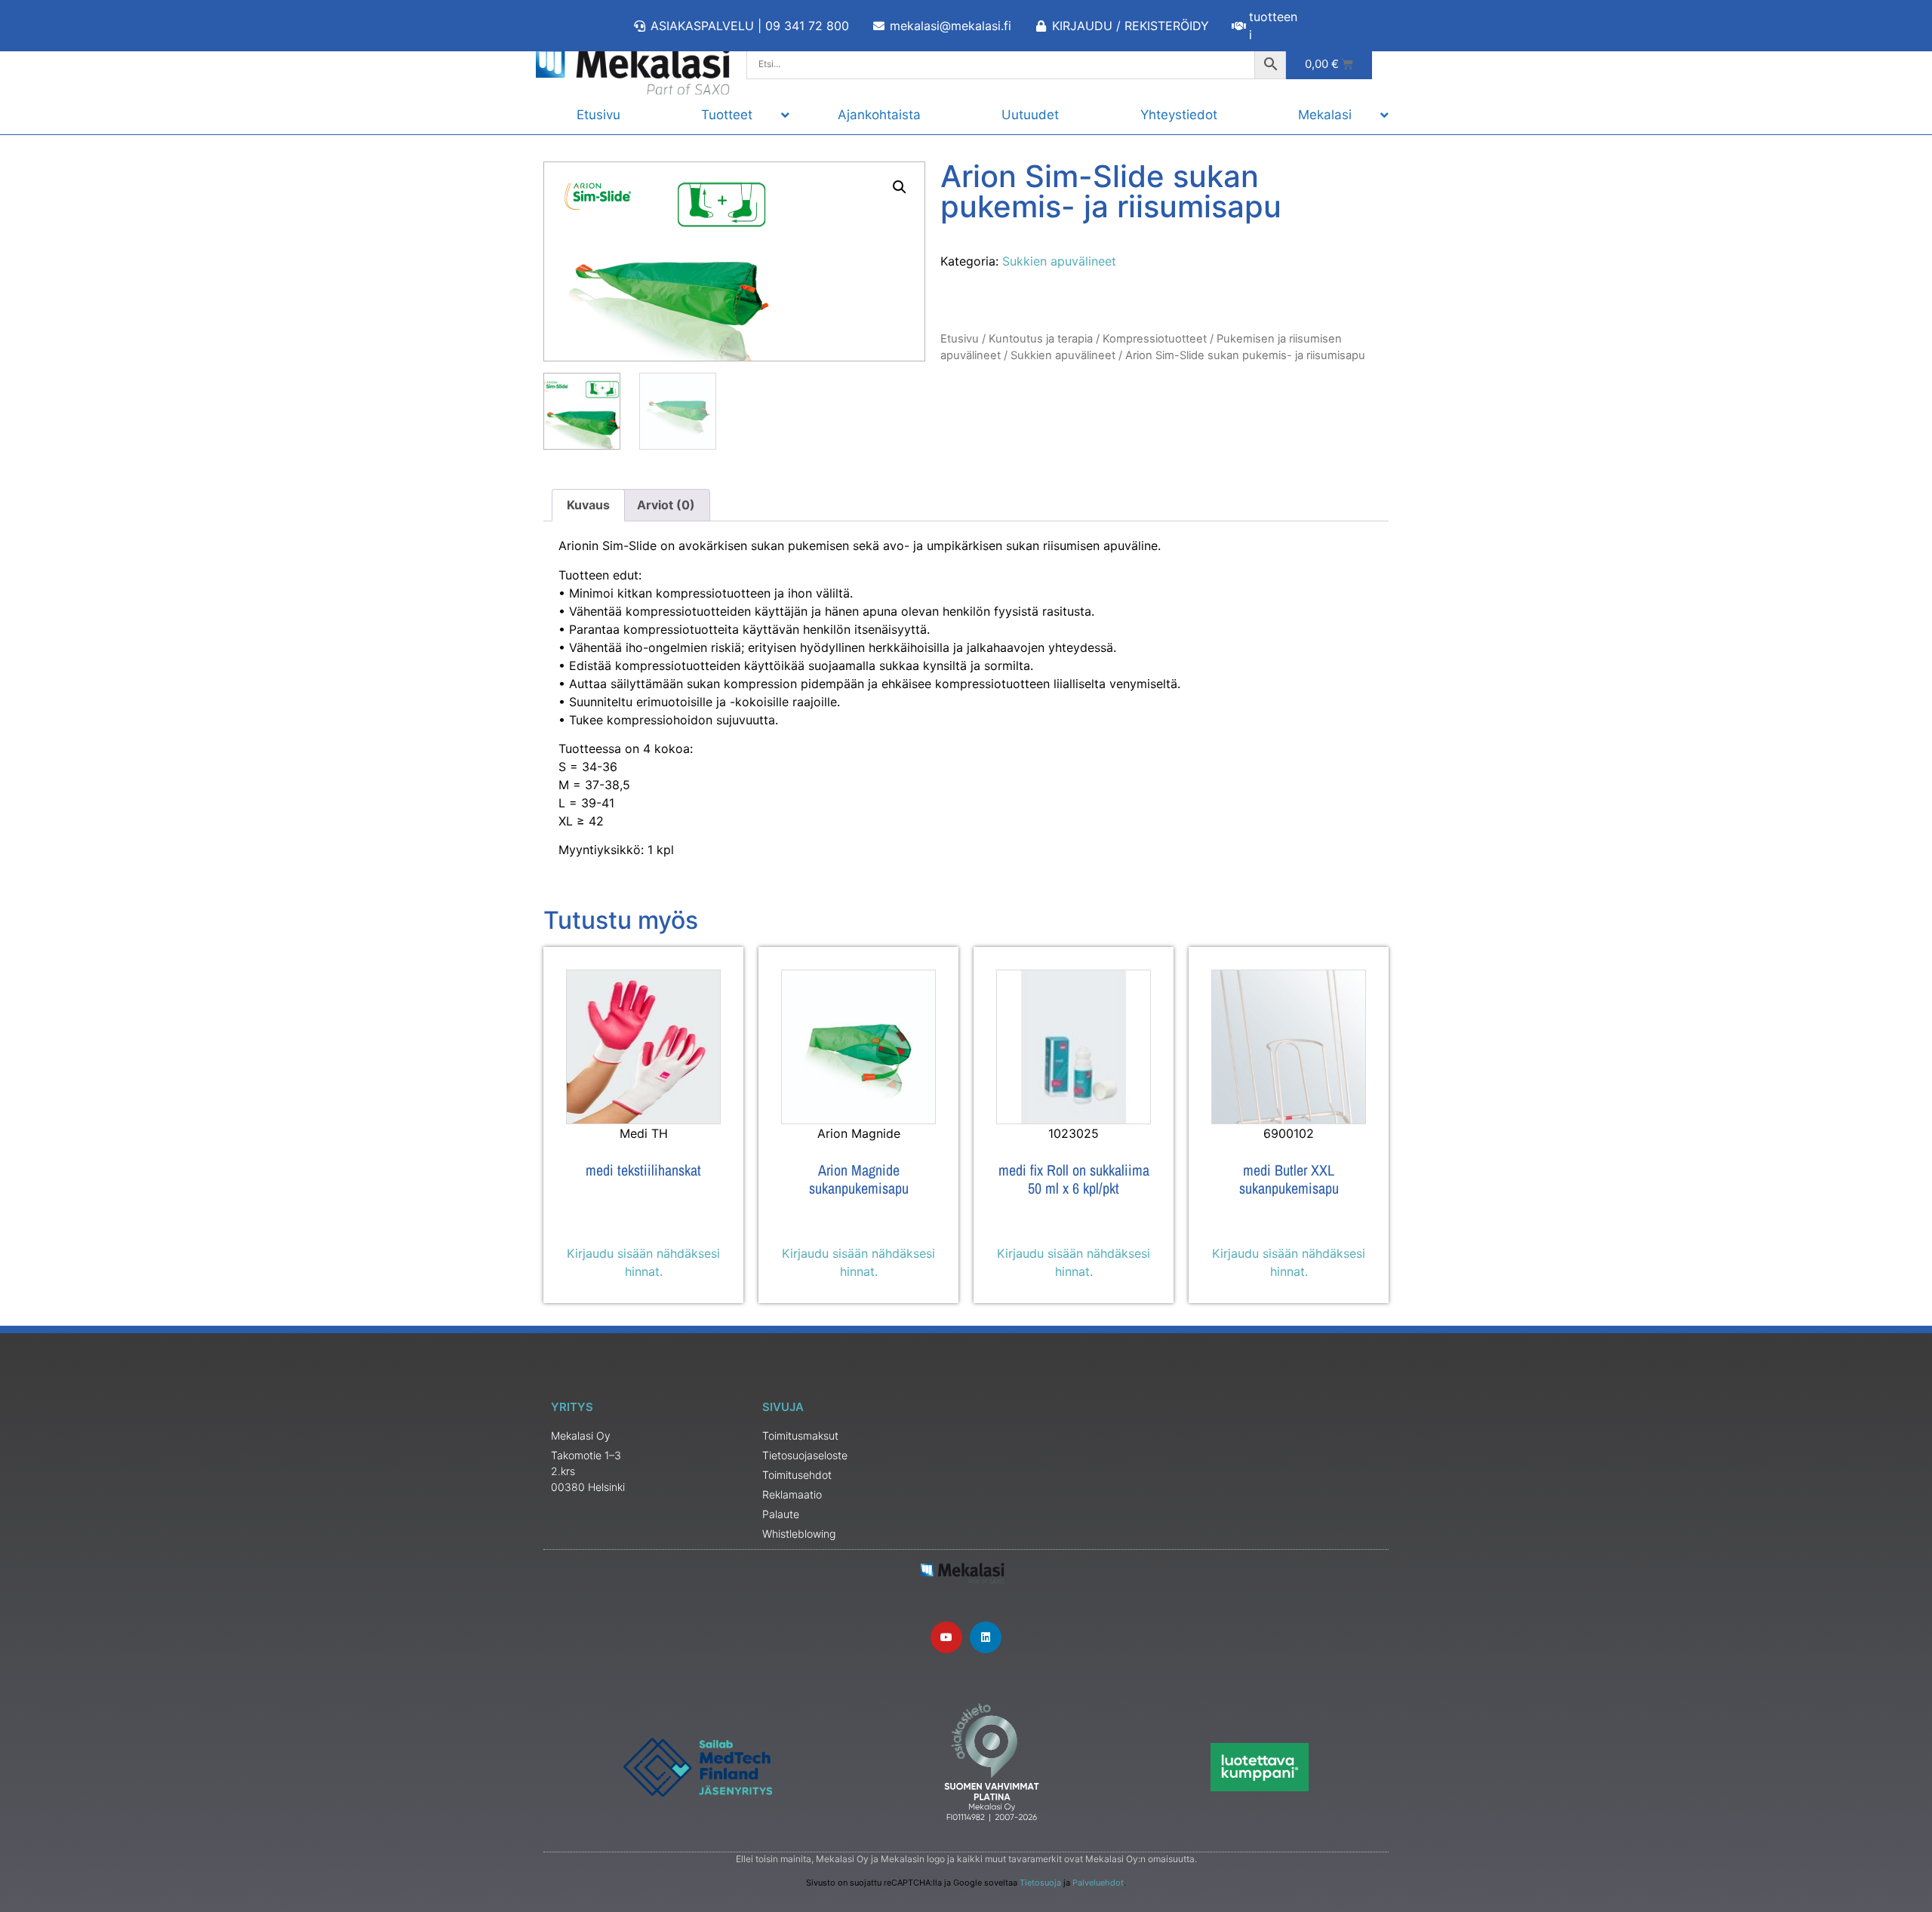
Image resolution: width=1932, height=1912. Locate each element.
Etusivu (960, 339)
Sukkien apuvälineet (1059, 261)
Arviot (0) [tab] (666, 505)
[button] (900, 187)
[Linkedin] (986, 1637)
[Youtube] (946, 1637)
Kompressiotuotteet (1155, 339)
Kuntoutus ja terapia (1041, 339)
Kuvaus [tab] (588, 505)
